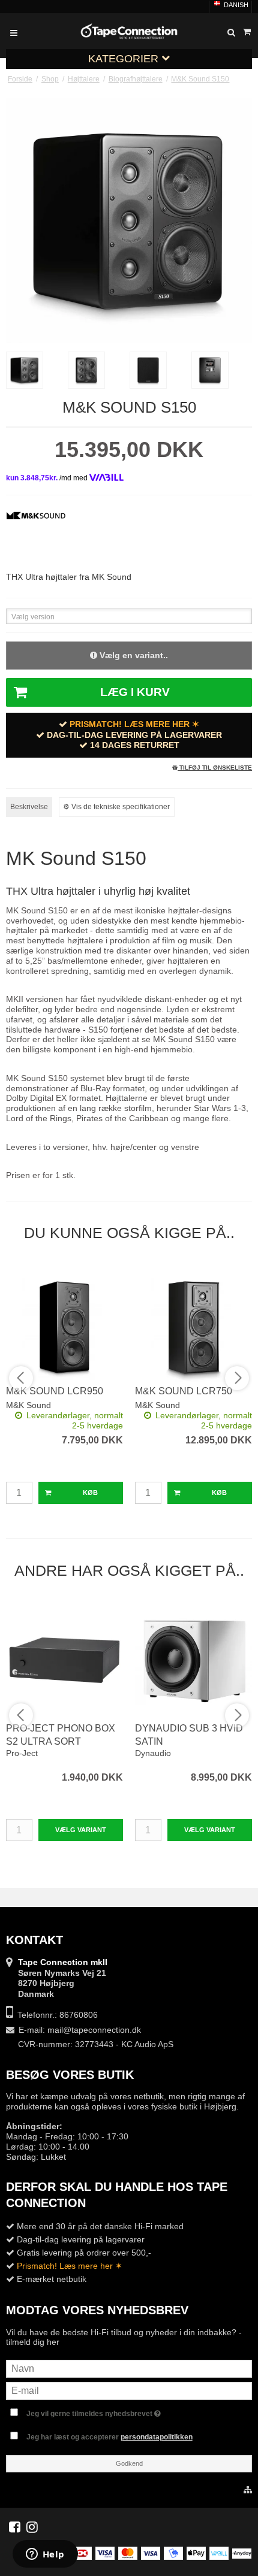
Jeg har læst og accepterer (109, 2437)
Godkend (129, 2463)
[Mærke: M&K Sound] (36, 534)
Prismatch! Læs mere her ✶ (134, 724)
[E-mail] (129, 2390)
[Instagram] (32, 2527)
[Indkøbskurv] (247, 32)
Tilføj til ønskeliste (215, 768)
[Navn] (129, 2368)
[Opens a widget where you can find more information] (45, 2555)
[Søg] (231, 33)
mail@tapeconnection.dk (94, 2030)
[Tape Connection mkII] (129, 31)
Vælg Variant (81, 1830)
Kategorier (125, 59)
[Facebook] (15, 2527)
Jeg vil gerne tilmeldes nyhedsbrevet (136, 2411)
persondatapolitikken (157, 2437)
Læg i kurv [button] (135, 692)
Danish (235, 5)
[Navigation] (14, 33)
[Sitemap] (248, 2490)
